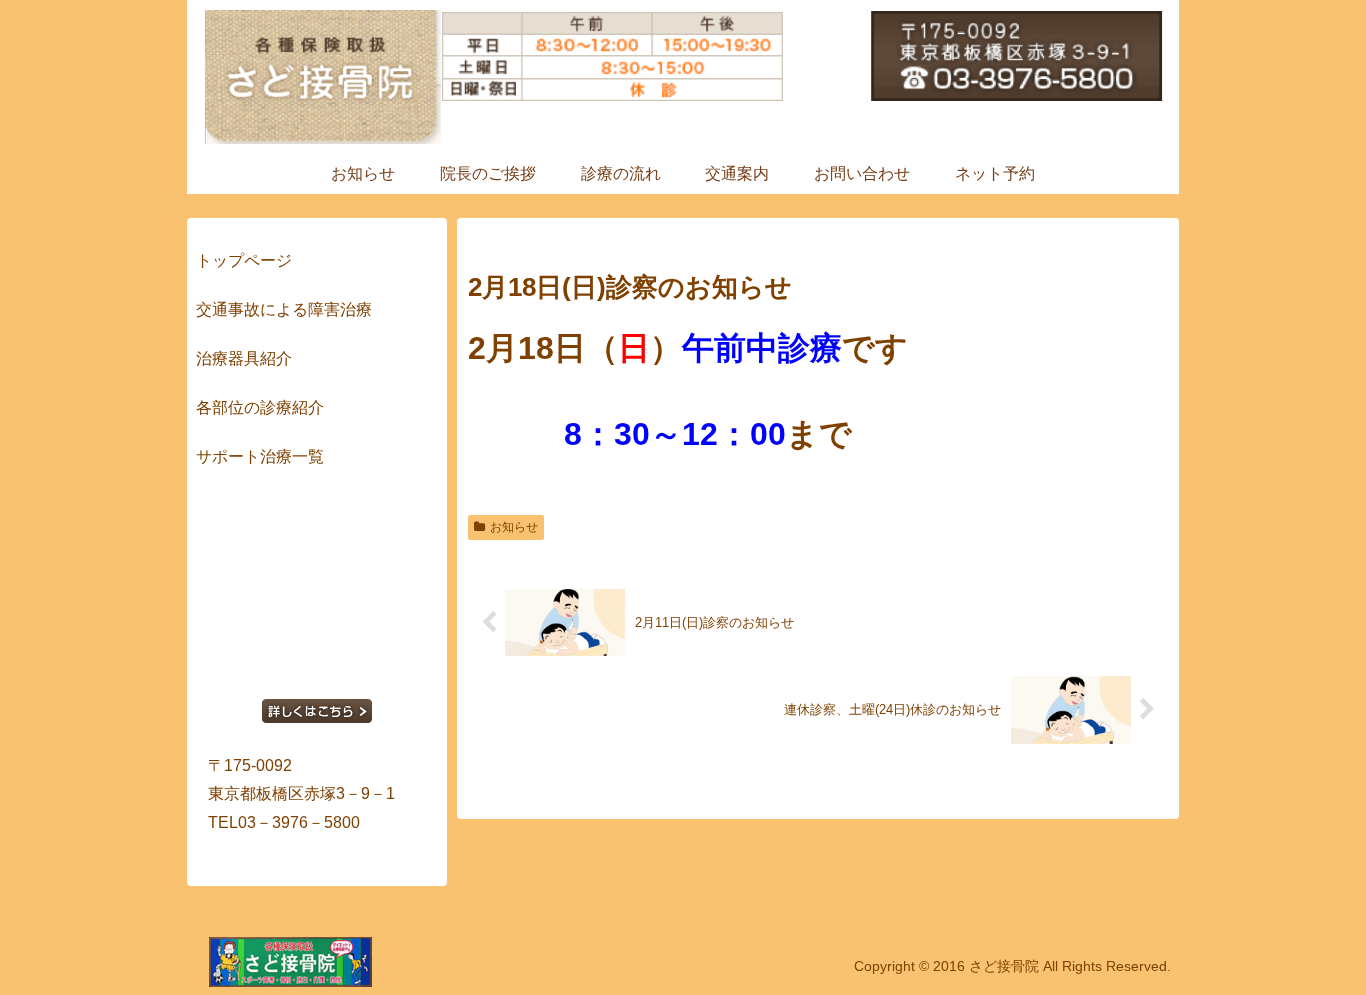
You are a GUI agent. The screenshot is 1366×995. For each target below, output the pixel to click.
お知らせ (514, 527)
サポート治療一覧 (260, 456)
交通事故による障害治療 (284, 309)
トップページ (244, 260)
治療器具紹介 (244, 358)
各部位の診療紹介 (260, 407)
